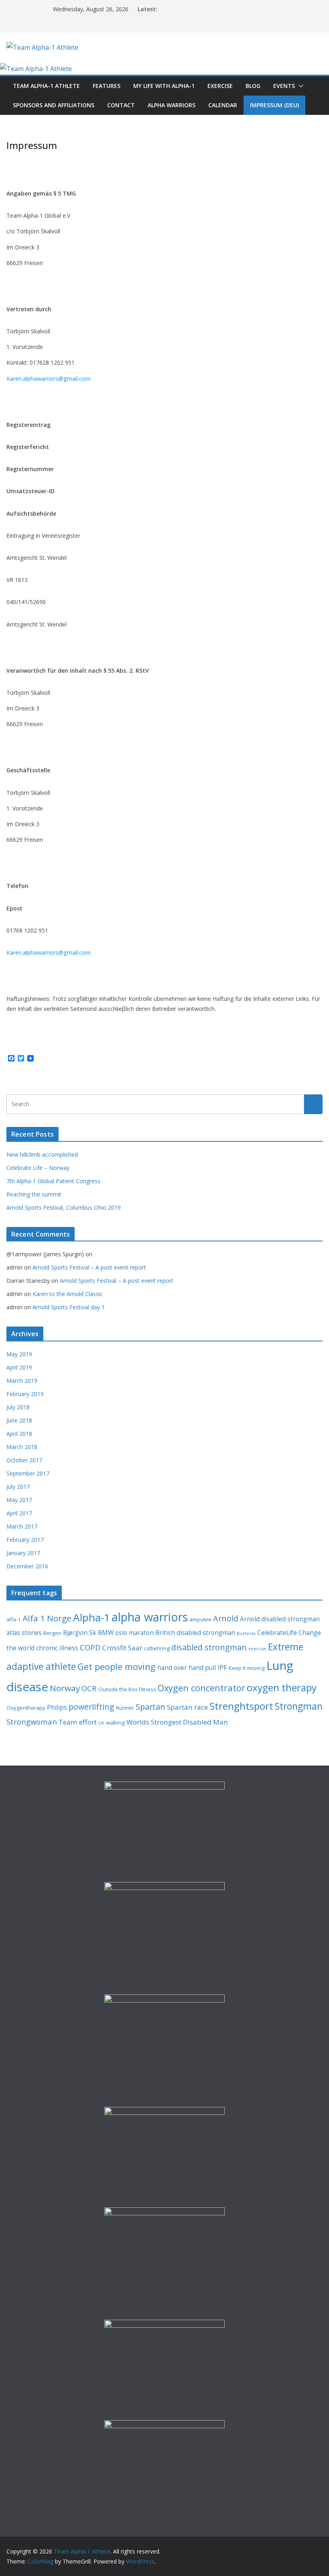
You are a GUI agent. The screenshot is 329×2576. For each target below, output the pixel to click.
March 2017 (22, 1526)
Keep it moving (247, 1668)
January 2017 (23, 1553)
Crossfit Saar (122, 1648)
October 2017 (24, 1460)
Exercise (220, 86)
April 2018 (19, 1434)
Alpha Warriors (172, 105)
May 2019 (19, 1354)
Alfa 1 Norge (47, 1618)
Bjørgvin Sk (80, 1633)
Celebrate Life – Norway (38, 1168)
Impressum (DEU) (274, 105)
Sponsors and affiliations (54, 105)
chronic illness (57, 1648)
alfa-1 (14, 1619)
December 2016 (27, 1566)
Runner (125, 1708)
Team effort (78, 1722)
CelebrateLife (277, 1633)
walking (115, 1723)
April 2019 (19, 1367)
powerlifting (91, 1707)
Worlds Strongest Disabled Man (177, 1722)
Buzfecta (246, 1633)
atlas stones (24, 1633)
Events (284, 86)
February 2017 (25, 1540)
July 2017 (18, 1487)
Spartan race (187, 1707)
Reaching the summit (34, 1194)
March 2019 (22, 1381)
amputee (200, 1619)
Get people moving (117, 1667)
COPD (90, 1647)
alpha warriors (150, 1617)
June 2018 (19, 1420)
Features (107, 86)
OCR (89, 1688)
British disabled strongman (195, 1633)
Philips (57, 1707)
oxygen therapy (282, 1687)
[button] (299, 86)
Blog (253, 86)
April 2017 (19, 1513)
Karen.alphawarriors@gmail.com (49, 379)
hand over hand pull (187, 1668)
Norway (65, 1688)
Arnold (226, 1618)
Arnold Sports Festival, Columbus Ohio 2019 (64, 1207)
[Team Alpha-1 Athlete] (36, 69)
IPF (222, 1667)
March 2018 (22, 1447)
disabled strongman (209, 1647)
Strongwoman (32, 1722)
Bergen (52, 1633)
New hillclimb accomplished (42, 1154)
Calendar (223, 105)
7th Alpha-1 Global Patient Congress (53, 1181)
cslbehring (157, 1648)
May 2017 (19, 1500)
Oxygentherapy (26, 1708)
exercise (257, 1649)
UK (101, 1723)
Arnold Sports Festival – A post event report (89, 1267)
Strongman (299, 1706)
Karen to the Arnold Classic (68, 1294)
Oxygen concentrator (201, 1688)
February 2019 (25, 1394)
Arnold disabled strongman (280, 1619)
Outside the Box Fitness (127, 1689)
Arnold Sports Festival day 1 (69, 1307)
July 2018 (18, 1407)
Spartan (150, 1707)
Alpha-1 (91, 1617)
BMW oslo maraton (126, 1633)
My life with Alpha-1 (164, 86)
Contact (121, 105)
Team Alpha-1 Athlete (46, 86)
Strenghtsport (241, 1706)
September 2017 (28, 1473)
